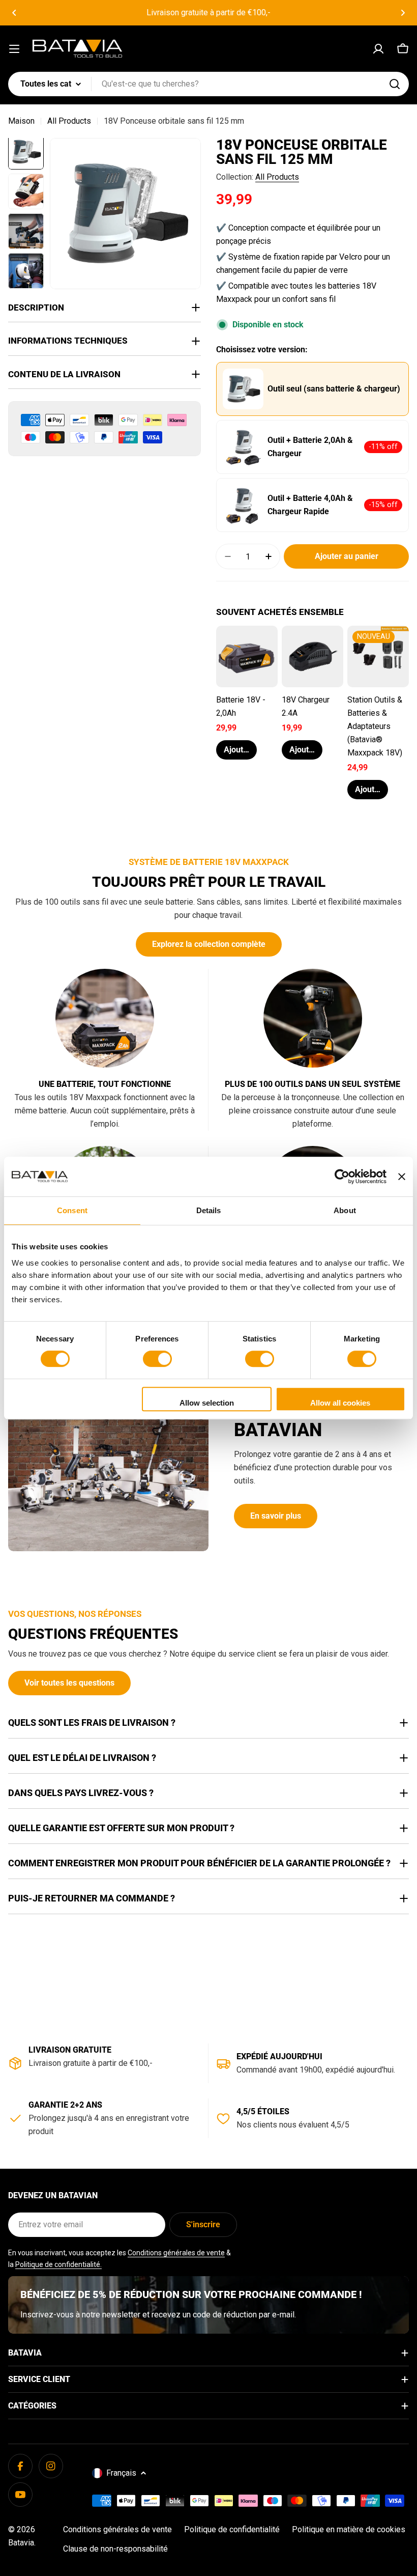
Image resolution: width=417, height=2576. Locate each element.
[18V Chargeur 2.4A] (312, 656)
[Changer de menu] (14, 49)
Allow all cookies (340, 1403)
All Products (69, 121)
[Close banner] (402, 1177)
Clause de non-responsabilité (115, 2549)
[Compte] (378, 49)
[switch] (157, 1359)
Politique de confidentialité (232, 2529)
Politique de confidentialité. (58, 2264)
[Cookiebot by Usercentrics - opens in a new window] (342, 1177)
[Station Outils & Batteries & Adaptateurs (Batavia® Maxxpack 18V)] (378, 656)
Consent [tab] (72, 1210)
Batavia (21, 2543)
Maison (21, 121)
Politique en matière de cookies (349, 2529)
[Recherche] (395, 84)
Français (121, 2473)
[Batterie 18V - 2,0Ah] (247, 656)
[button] (14, 13)
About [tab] (345, 1210)
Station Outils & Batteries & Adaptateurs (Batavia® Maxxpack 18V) (375, 726)
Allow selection (207, 1403)
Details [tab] (209, 1210)
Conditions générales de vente (176, 2253)
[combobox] (208, 84)
